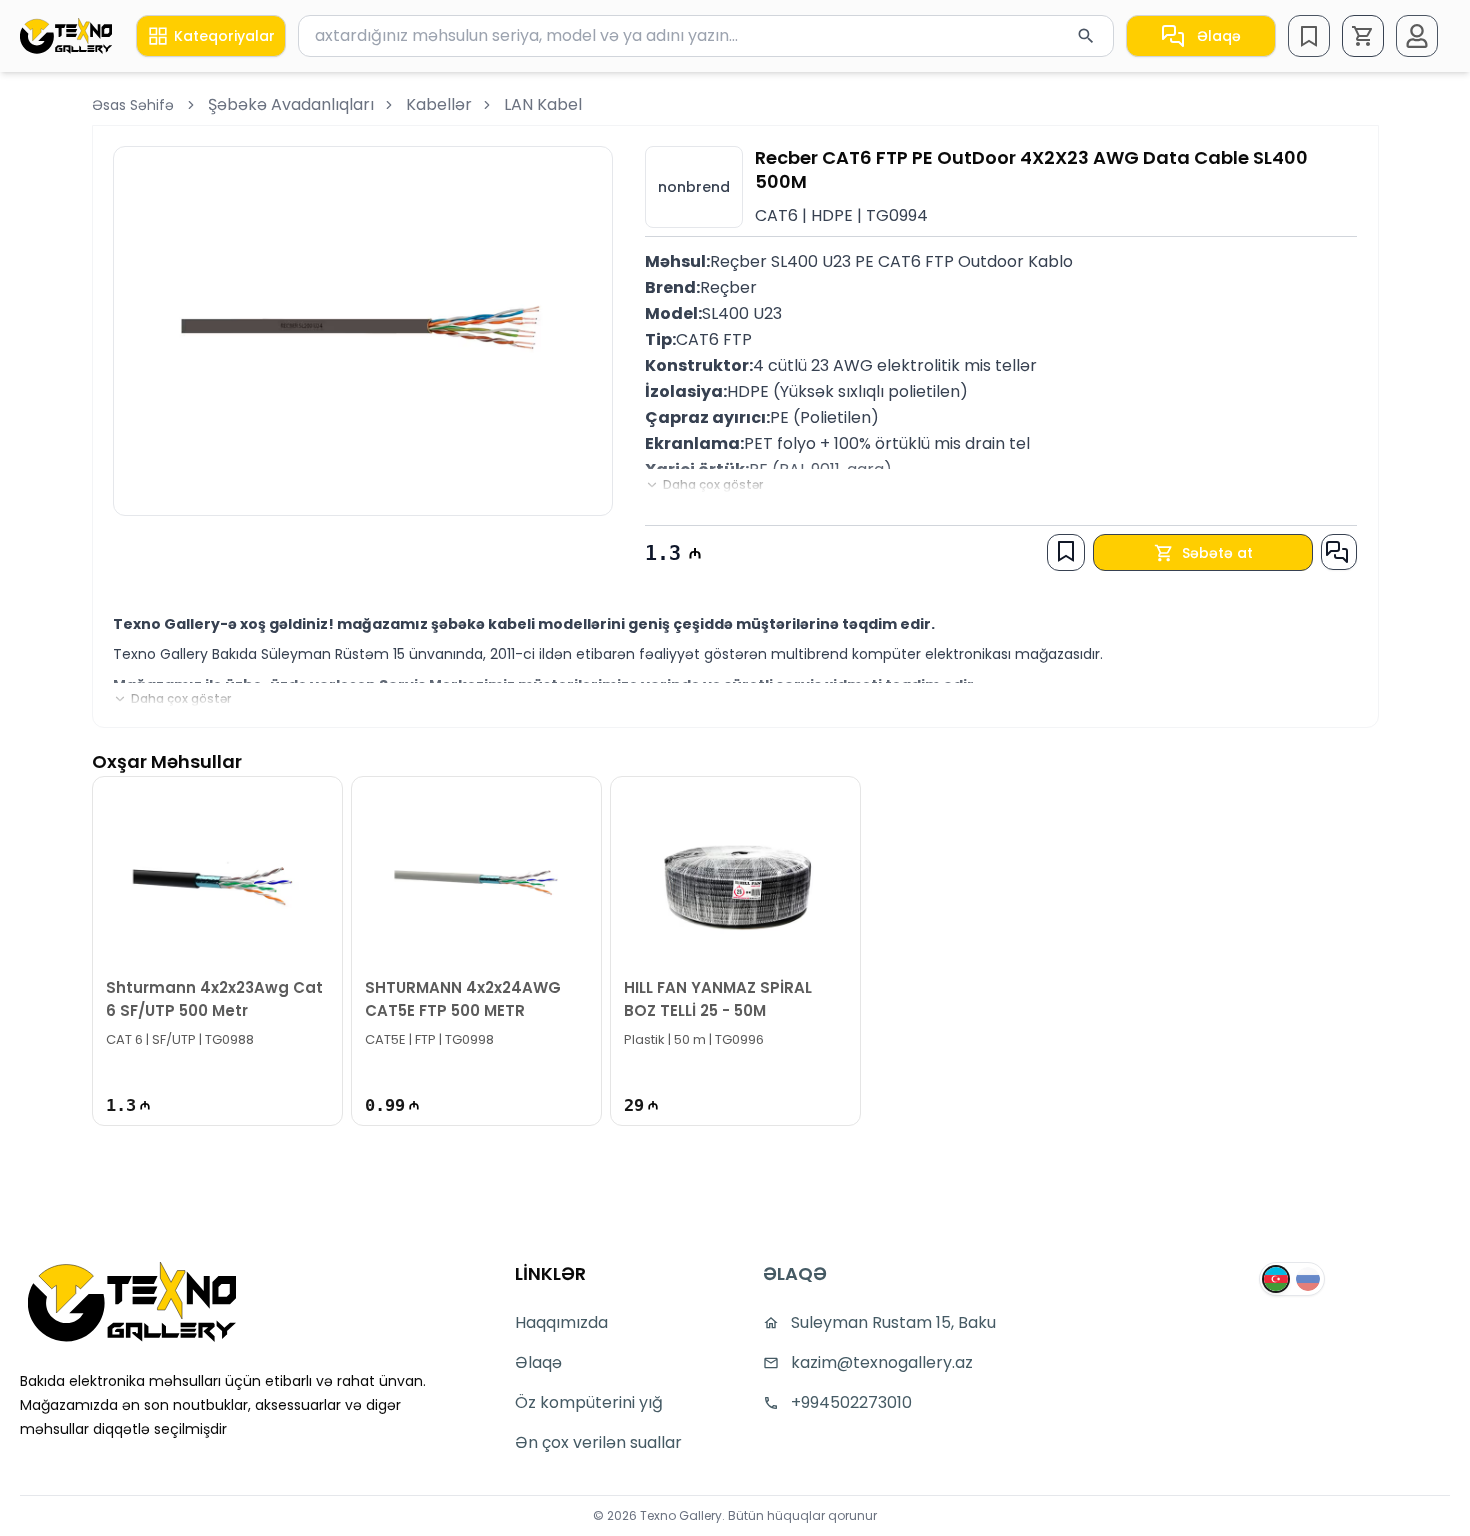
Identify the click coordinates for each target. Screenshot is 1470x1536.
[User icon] (1417, 36)
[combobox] (706, 36)
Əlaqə (1219, 36)
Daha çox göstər (713, 485)
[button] (1363, 36)
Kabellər (439, 104)
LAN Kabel (543, 104)
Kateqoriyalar (224, 36)
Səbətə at (1217, 553)
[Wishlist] (1309, 36)
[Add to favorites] (1066, 551)
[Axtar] (1086, 36)
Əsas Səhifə (133, 105)
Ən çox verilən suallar (598, 1442)
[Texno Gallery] (66, 35)
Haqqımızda (561, 1322)
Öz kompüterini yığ (589, 1402)
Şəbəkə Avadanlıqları (291, 104)
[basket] (1363, 36)
